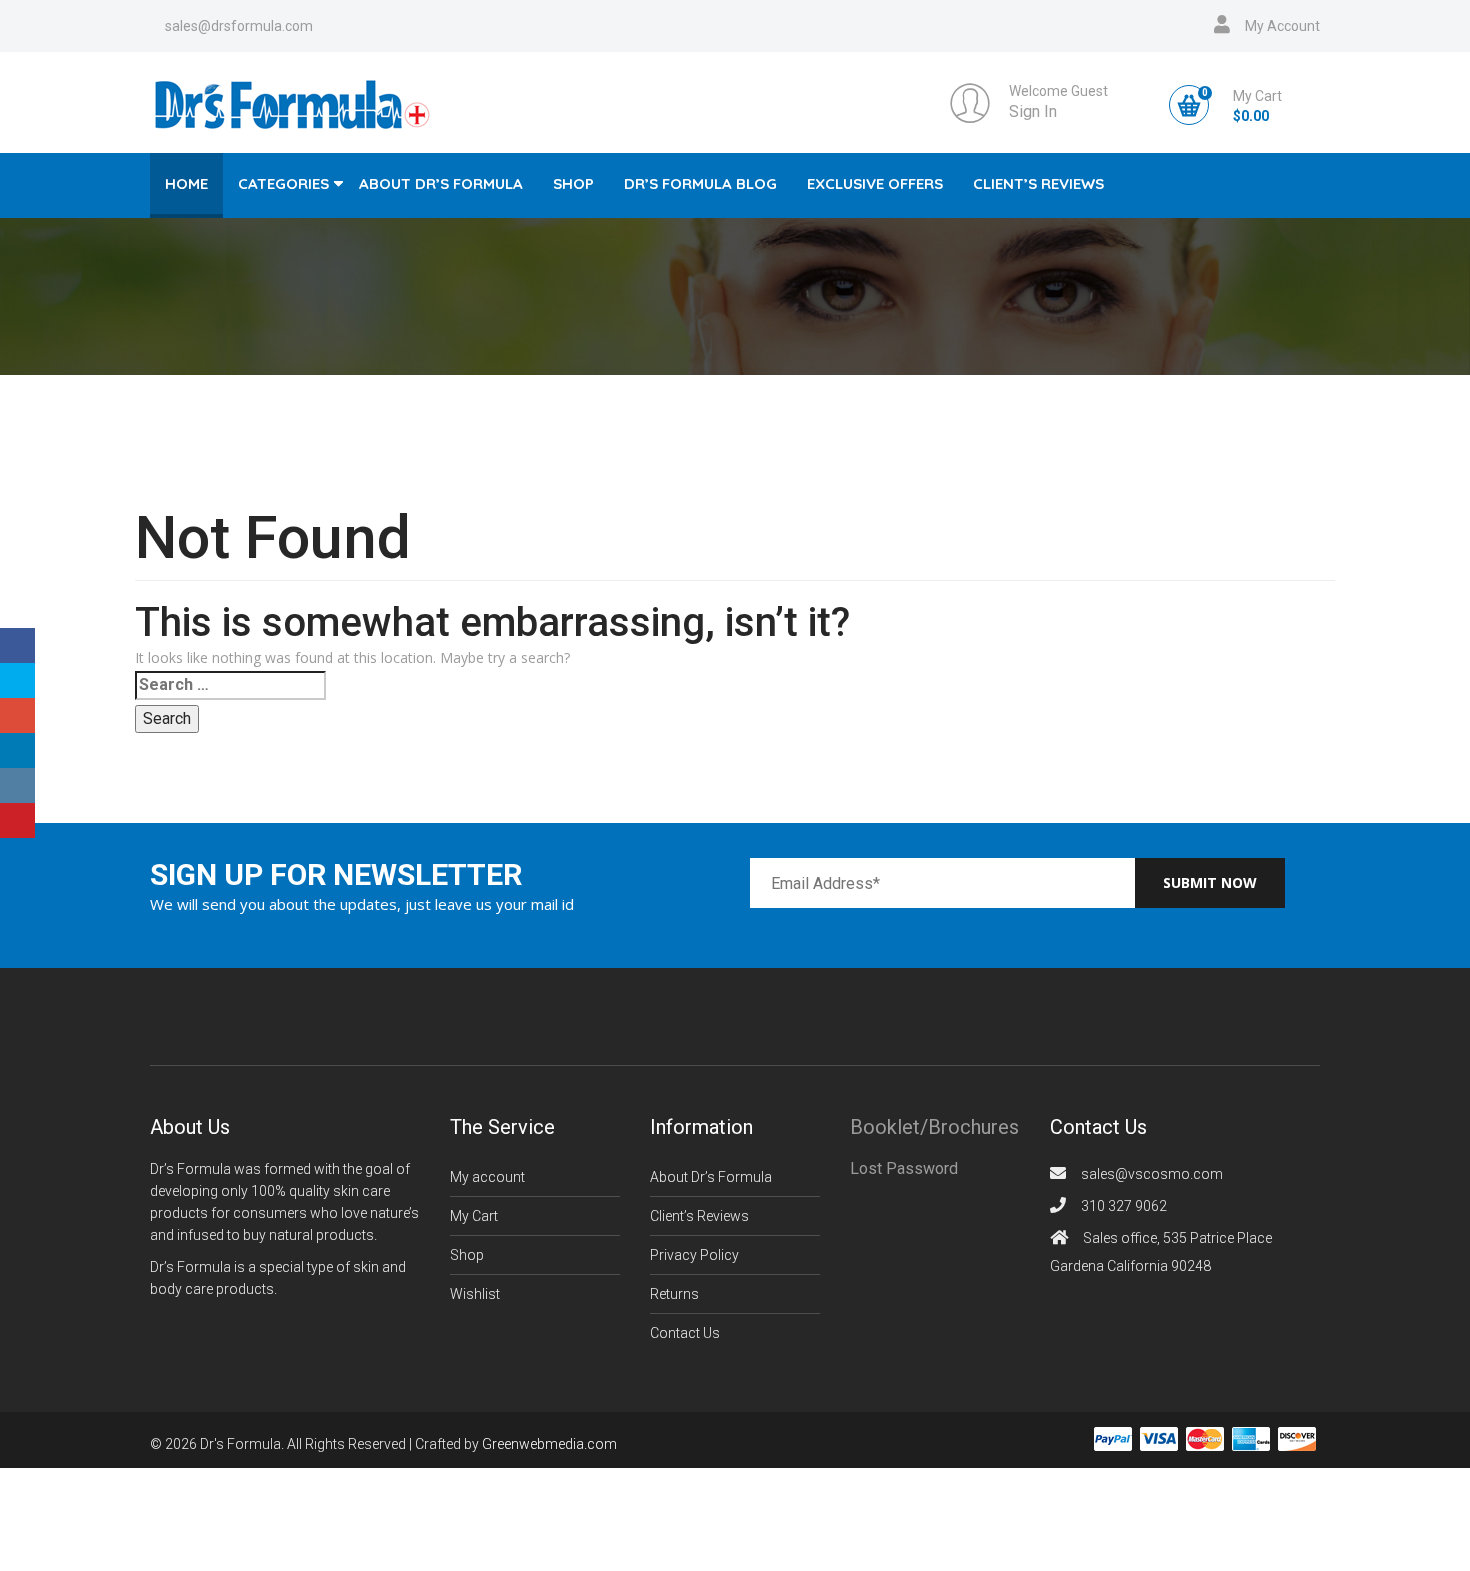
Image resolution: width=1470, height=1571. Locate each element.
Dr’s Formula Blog (700, 183)
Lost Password (904, 1168)
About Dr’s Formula (441, 183)
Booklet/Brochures (934, 1127)
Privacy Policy (694, 1255)
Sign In (1033, 111)
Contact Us (685, 1333)
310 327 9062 (1124, 1206)
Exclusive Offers (875, 183)
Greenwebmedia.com (549, 1444)
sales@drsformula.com (239, 26)
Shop (573, 183)
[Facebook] (17, 645)
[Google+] (17, 715)
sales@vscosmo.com (1152, 1174)
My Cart (474, 1216)
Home (186, 183)
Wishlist (475, 1294)
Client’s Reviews (1038, 183)
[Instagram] (17, 785)
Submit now (1210, 882)
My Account (1282, 26)
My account (487, 1177)
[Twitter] (17, 680)
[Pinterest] (17, 820)
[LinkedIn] (17, 750)
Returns (674, 1294)
